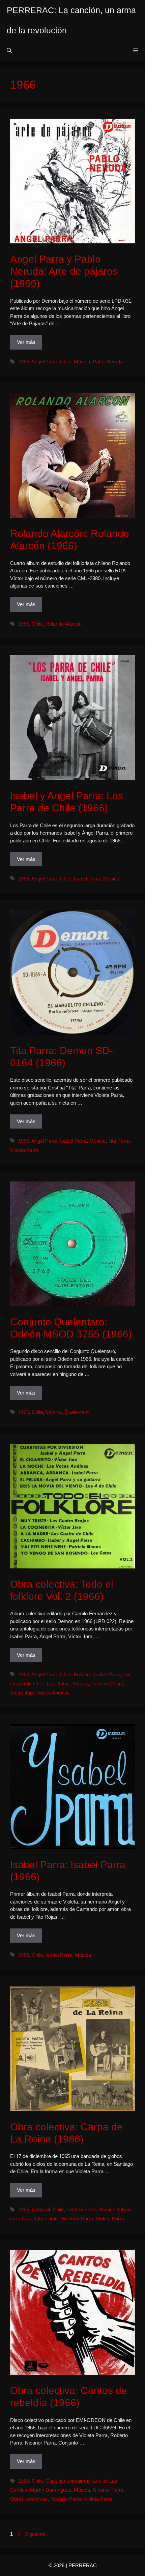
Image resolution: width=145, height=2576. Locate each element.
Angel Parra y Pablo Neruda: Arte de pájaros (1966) (64, 271)
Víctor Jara (22, 1693)
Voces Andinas (53, 1693)
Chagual (41, 2209)
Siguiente (38, 2534)
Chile (66, 362)
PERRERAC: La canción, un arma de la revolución (71, 20)
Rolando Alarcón (64, 624)
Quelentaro (77, 1412)
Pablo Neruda (108, 362)
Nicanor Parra (108, 2490)
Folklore (83, 1674)
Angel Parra (44, 362)
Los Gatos (58, 1684)
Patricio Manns (108, 1684)
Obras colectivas (29, 2499)
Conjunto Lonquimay (68, 2481)
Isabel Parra (87, 879)
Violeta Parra (24, 1150)
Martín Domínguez (51, 2490)
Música (82, 362)
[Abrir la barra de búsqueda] (9, 51)
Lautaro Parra (81, 2209)
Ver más (26, 342)
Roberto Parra (78, 2219)
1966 (24, 362)
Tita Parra (119, 1141)
